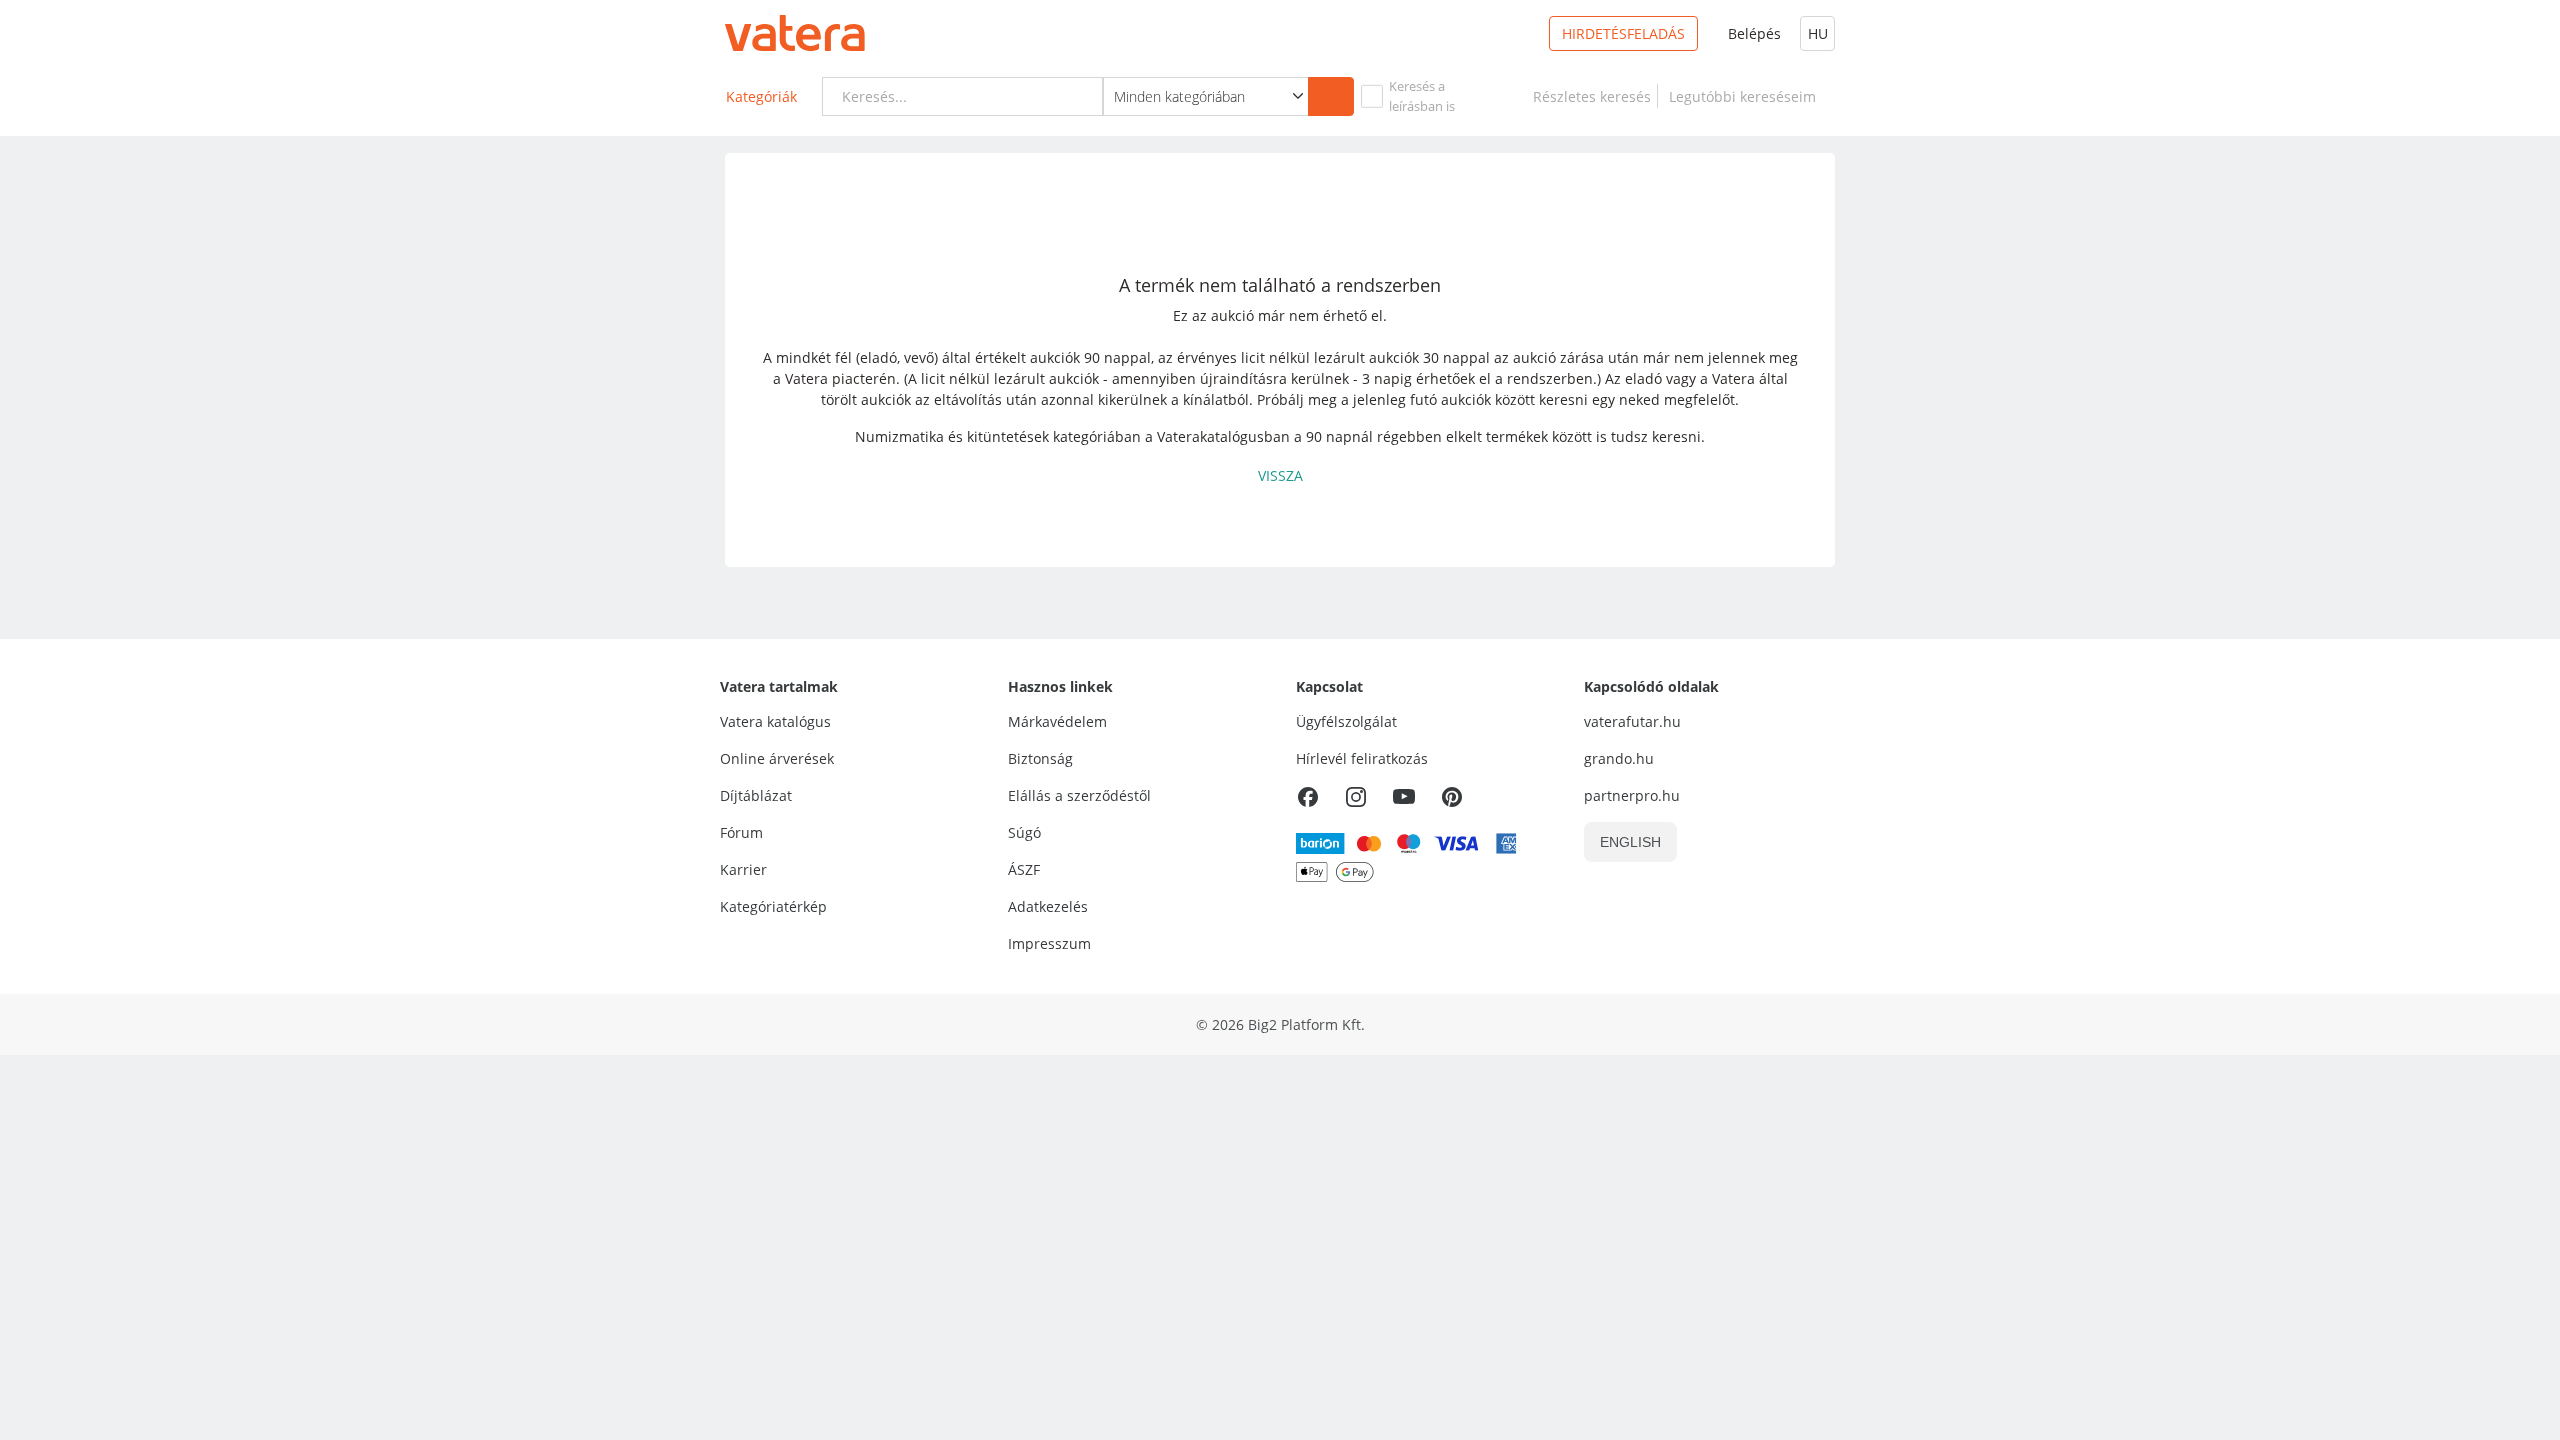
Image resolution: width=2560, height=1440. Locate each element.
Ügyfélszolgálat (1346, 721)
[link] (1592, 96)
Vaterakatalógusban (1223, 436)
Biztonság (1040, 758)
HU (1818, 33)
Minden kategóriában (1179, 96)
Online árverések (777, 758)
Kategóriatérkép (773, 906)
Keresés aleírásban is (1422, 96)
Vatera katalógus (775, 721)
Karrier (743, 869)
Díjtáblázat (756, 795)
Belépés (1754, 33)
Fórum (741, 832)
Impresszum (1049, 943)
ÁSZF (1024, 869)
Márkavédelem (1057, 721)
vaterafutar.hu (1632, 721)
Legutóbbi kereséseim (1746, 96)
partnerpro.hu (1632, 795)
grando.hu (1619, 758)
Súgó (1024, 832)
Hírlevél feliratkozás (1362, 758)
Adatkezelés (1048, 906)
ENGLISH (1630, 842)
